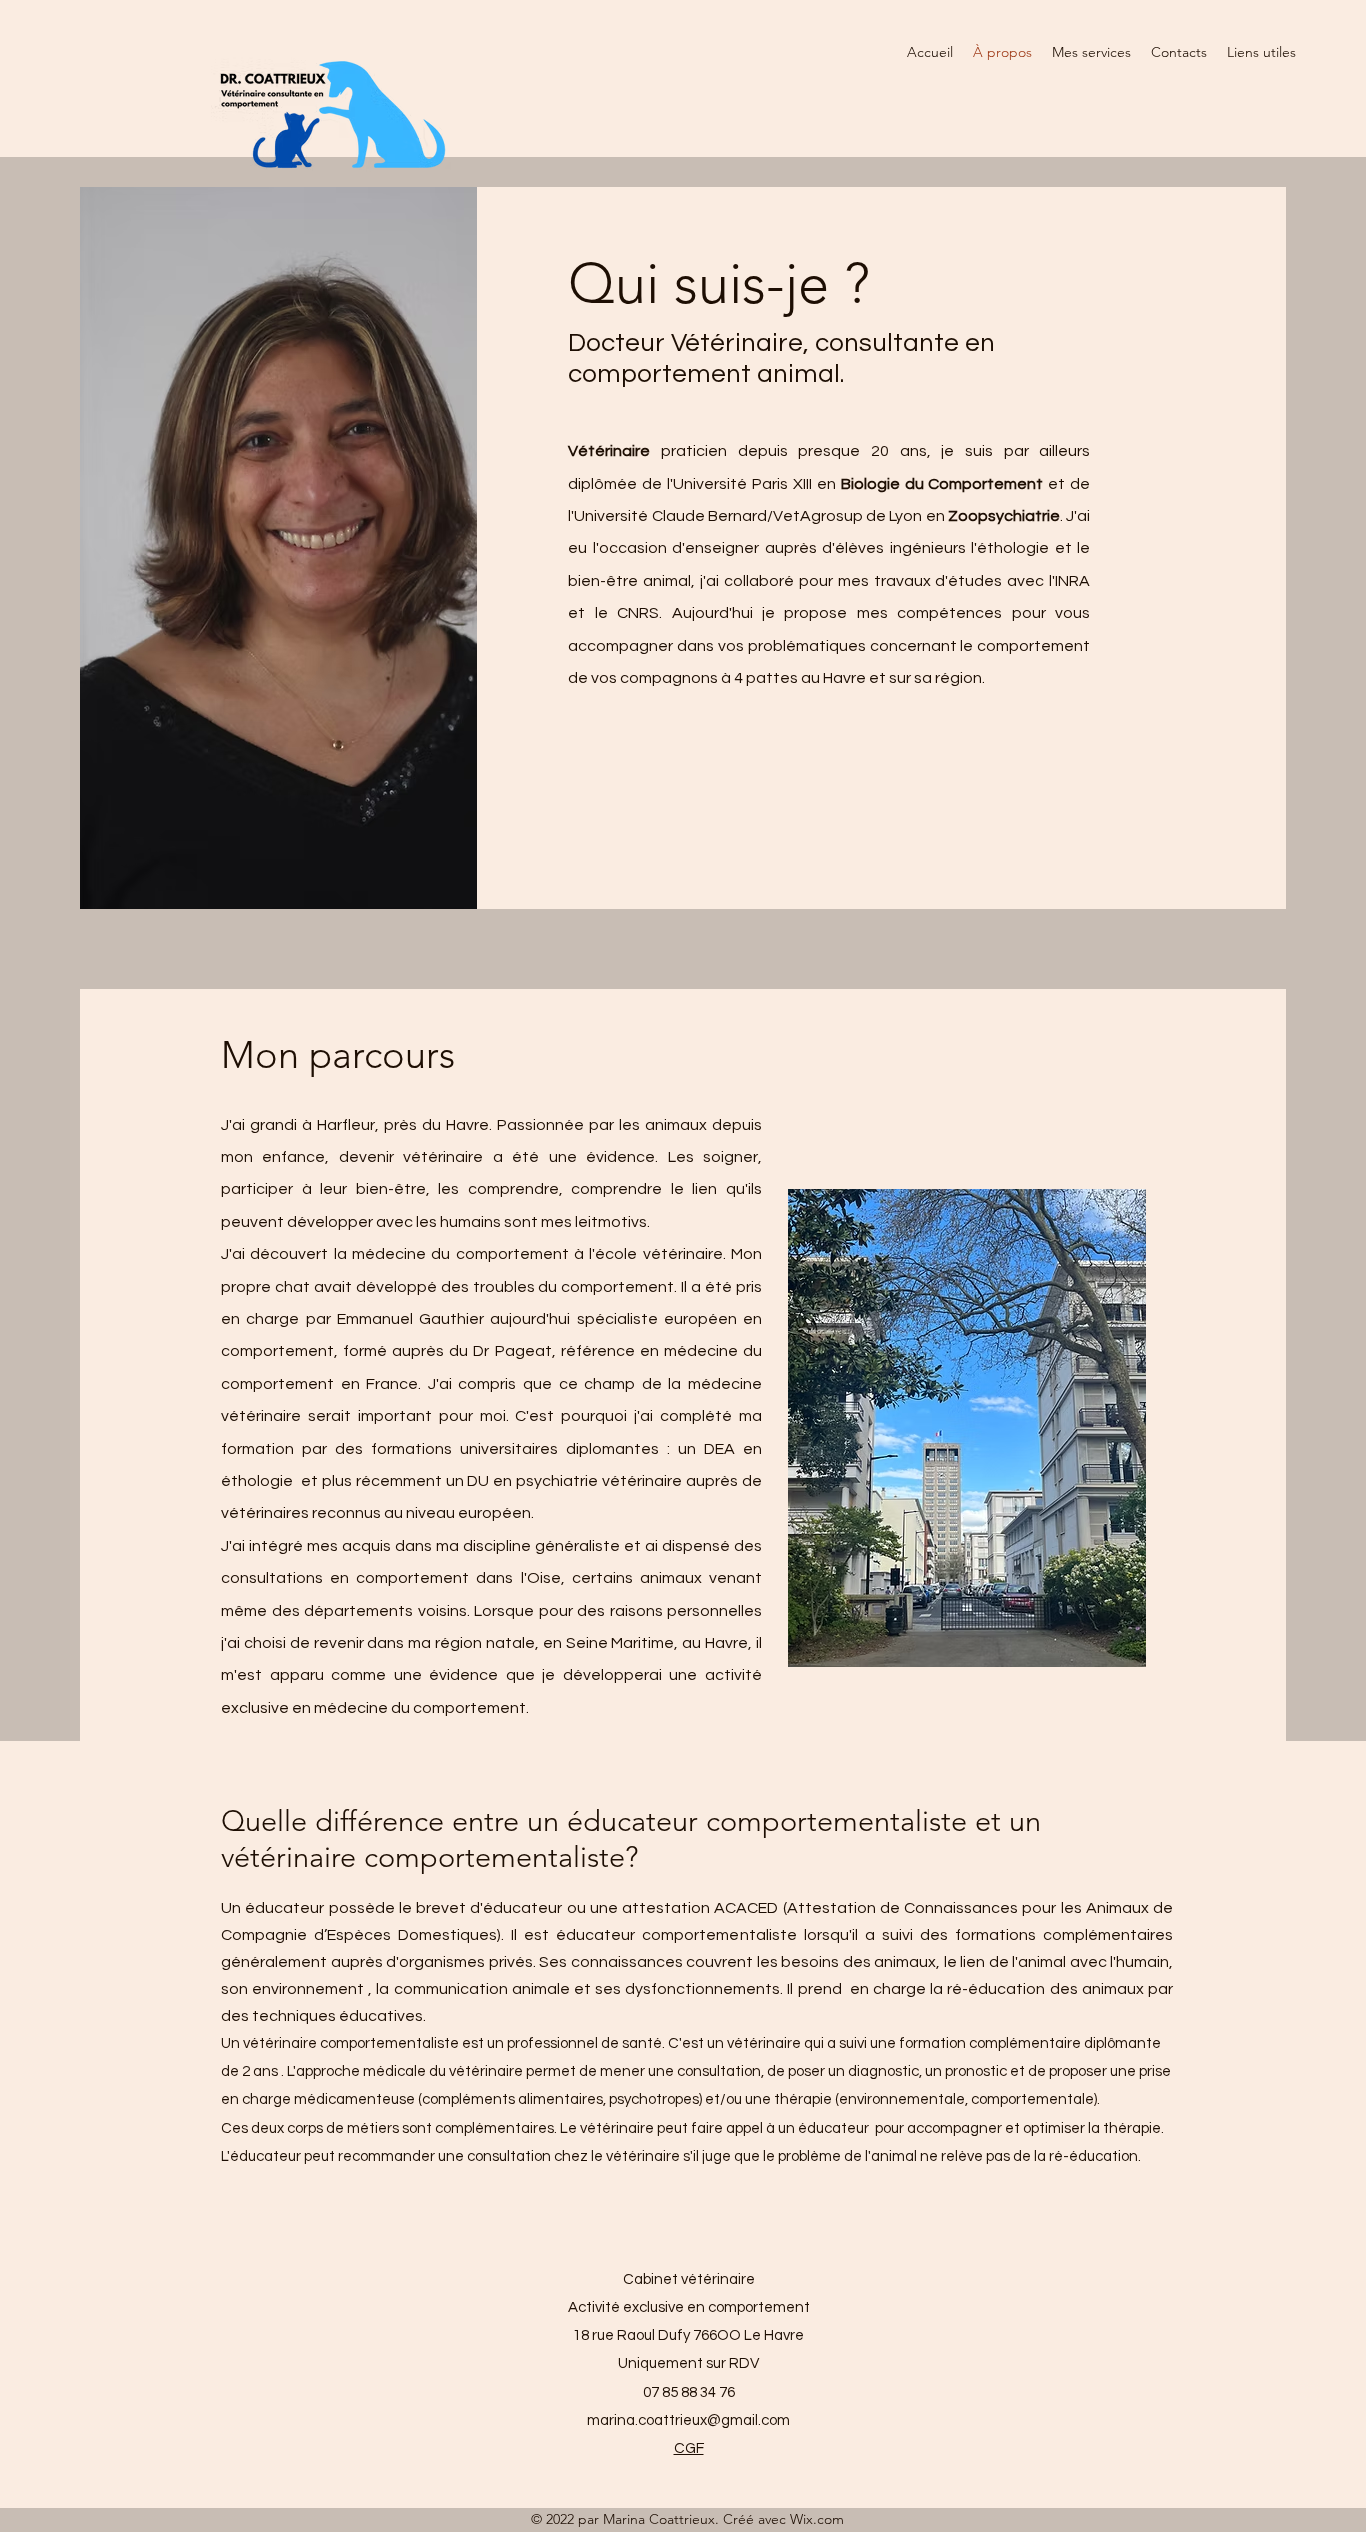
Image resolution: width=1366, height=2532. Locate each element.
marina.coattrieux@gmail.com (688, 2420)
